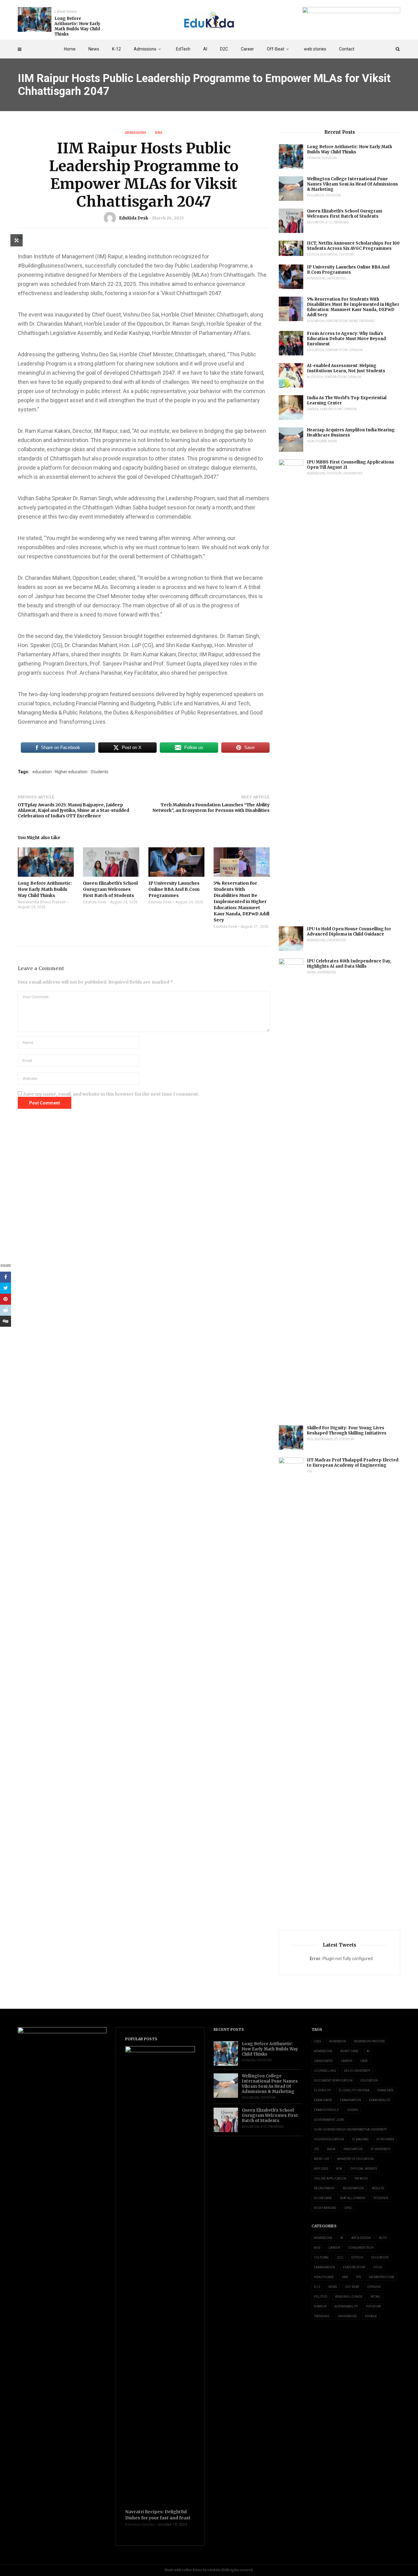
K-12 (116, 49)
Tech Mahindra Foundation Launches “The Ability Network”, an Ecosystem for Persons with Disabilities (211, 808)
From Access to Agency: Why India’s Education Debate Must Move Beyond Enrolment (346, 339)
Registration (353, 2188)
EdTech (183, 49)
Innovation (353, 2149)
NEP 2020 (321, 2169)
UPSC (348, 2208)
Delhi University (357, 2071)
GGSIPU (353, 2110)
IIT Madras (360, 2139)
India (331, 2149)
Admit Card (349, 2051)
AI (205, 49)
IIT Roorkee (385, 2139)
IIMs (159, 133)
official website (364, 2169)
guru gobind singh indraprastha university (350, 2130)
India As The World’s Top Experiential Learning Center (347, 400)
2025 (318, 2041)
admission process (369, 2041)
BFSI (310, 1439)
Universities (336, 278)
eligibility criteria (354, 2090)
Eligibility (322, 2090)
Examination (351, 2100)
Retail (376, 2297)
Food (378, 2267)
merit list (322, 2159)
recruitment (324, 2188)
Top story (329, 158)
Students (99, 772)
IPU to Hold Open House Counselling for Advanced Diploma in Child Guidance (349, 932)
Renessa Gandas (140, 2525)
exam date (386, 2090)
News (94, 49)
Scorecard (323, 2198)
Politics (321, 2297)
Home (70, 49)
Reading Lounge (349, 2297)
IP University (381, 2149)
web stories (315, 49)
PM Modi (361, 2179)
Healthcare (317, 441)
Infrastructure (382, 2277)
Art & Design (361, 2238)
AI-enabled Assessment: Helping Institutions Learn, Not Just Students (346, 368)
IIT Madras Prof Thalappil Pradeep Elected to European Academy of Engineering (353, 1463)
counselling (325, 2071)
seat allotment (353, 2198)
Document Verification (333, 2081)
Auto (383, 2238)
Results (378, 2188)
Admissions (145, 49)
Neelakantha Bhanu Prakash (42, 902)
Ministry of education (355, 2159)
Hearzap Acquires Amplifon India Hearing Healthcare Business (351, 433)
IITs (309, 1471)
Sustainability (326, 1439)
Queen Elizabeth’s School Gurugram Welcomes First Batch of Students (345, 214)
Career (247, 49)
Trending (341, 222)
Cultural (322, 2257)
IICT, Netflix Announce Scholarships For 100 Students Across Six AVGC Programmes (353, 246)
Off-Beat (276, 49)
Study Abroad (325, 2208)
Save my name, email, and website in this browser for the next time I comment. (111, 1094)
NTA (339, 2169)
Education (316, 195)
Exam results (380, 2100)
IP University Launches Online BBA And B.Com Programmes (348, 270)
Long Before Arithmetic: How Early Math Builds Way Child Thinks (77, 26)
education (42, 772)
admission (338, 2041)
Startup (320, 2306)
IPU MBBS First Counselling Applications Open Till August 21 (351, 465)
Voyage (371, 2316)
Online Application (330, 2179)
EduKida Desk (134, 218)
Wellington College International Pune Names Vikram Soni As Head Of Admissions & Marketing (353, 184)
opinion (314, 158)
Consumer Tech (361, 2248)
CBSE (364, 2061)
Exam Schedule (327, 2110)
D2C (224, 49)
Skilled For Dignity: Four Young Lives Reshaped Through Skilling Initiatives (347, 1430)
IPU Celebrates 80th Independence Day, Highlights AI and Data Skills (349, 964)
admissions (323, 2051)
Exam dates (323, 2100)
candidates (323, 2061)
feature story (337, 321)
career (346, 2061)
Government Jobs (329, 2120)
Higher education (71, 772)
